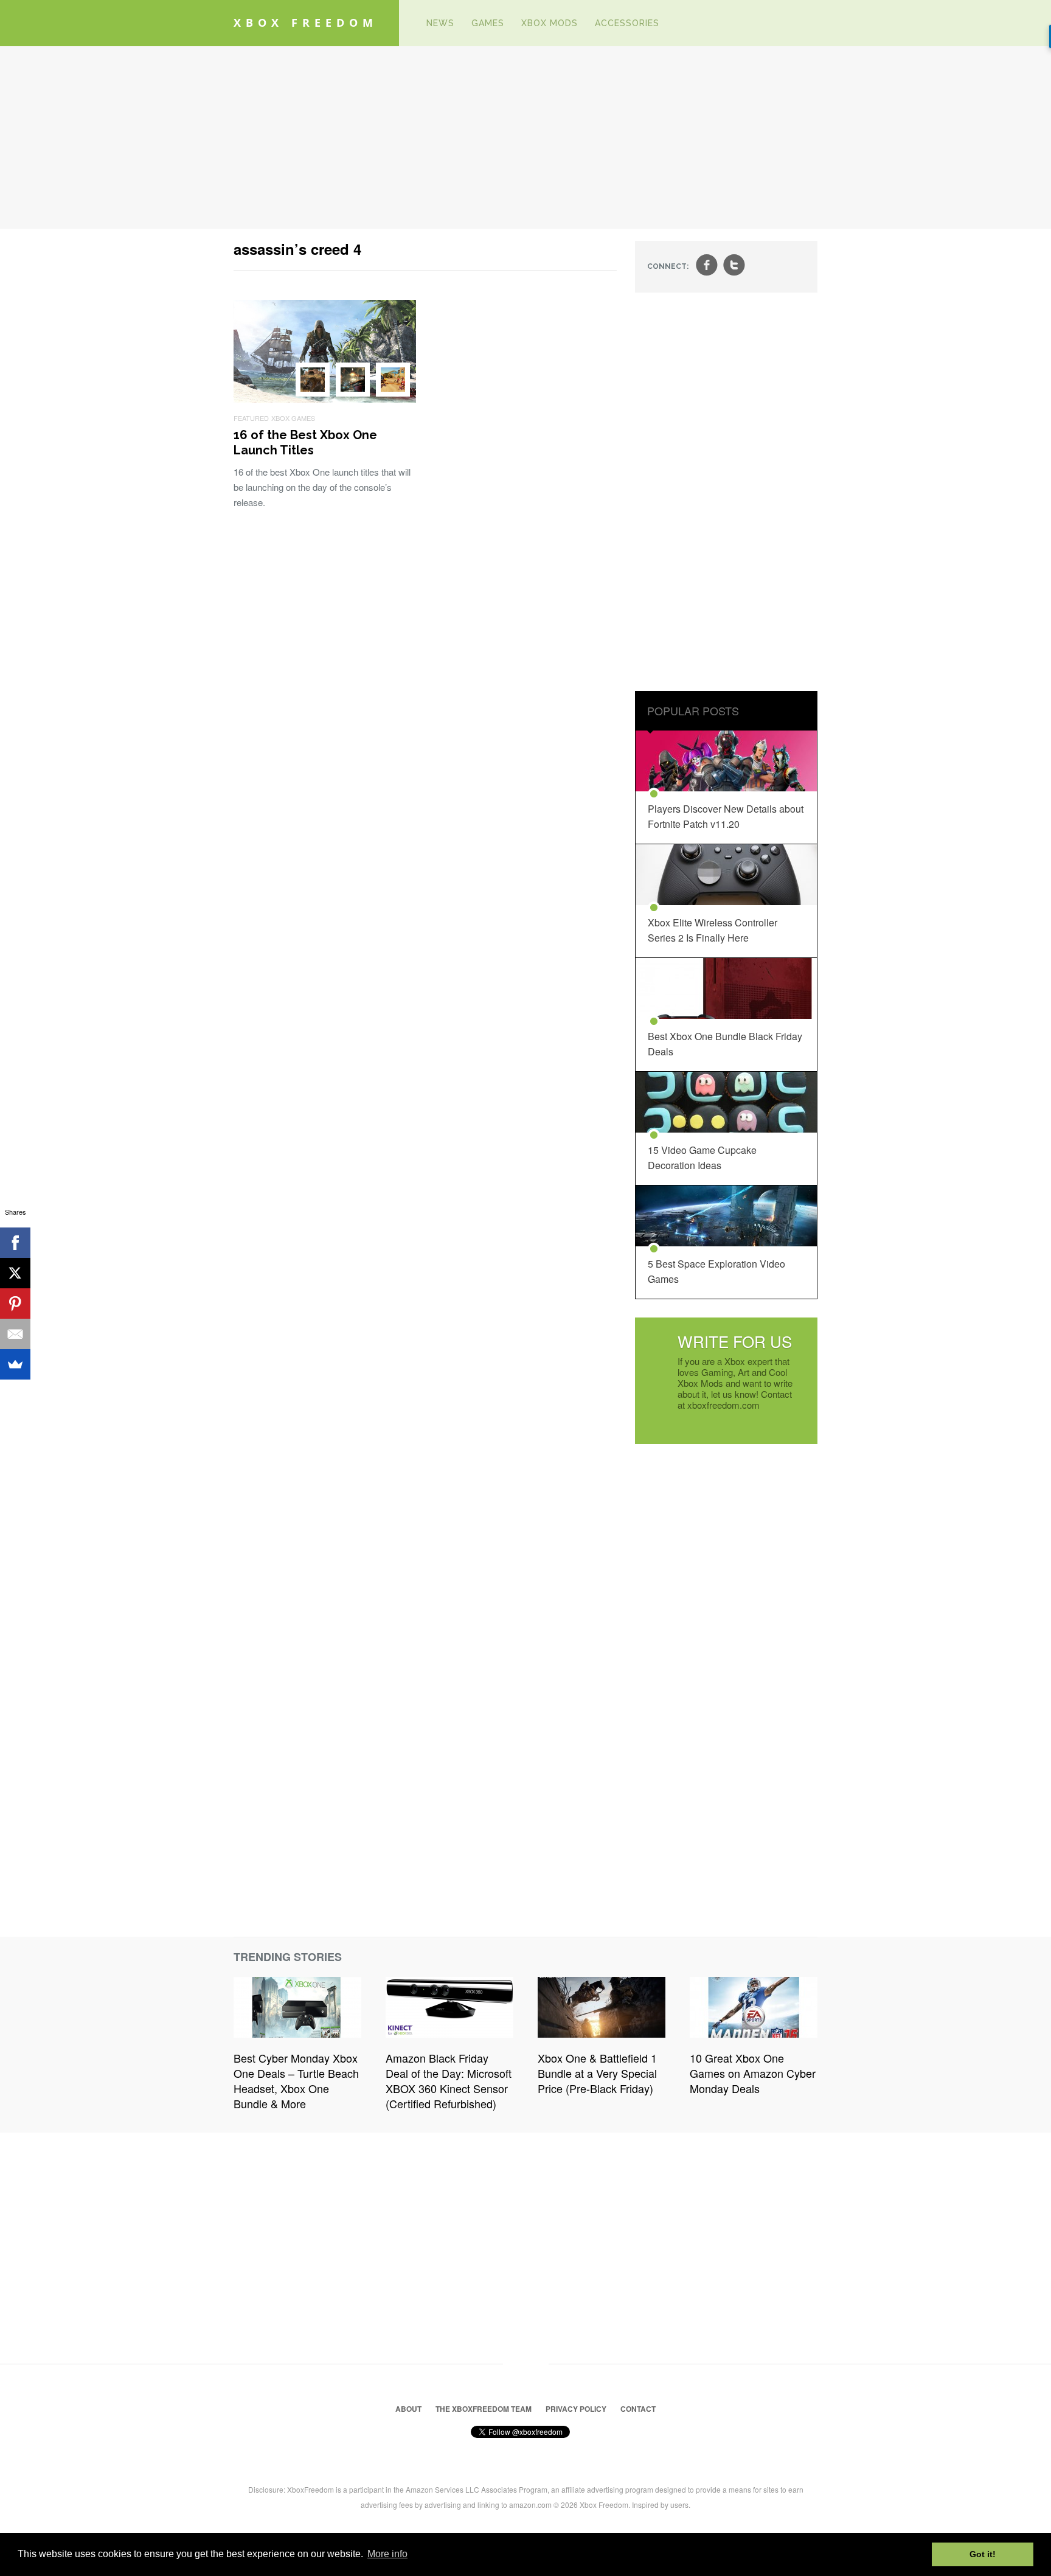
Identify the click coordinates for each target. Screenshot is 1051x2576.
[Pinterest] (15, 1304)
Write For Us (735, 1341)
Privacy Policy (576, 2409)
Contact (638, 2409)
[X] (15, 1273)
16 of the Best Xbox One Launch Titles (305, 443)
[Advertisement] (525, 137)
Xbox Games (293, 418)
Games (488, 23)
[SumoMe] (15, 1364)
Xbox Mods (550, 23)
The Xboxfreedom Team (484, 2409)
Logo (400, 23)
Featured (251, 418)
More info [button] (387, 2554)
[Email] (15, 1334)
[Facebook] (15, 1243)
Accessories (627, 23)
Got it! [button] (983, 2554)
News (440, 23)
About (408, 2409)
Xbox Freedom (306, 23)
